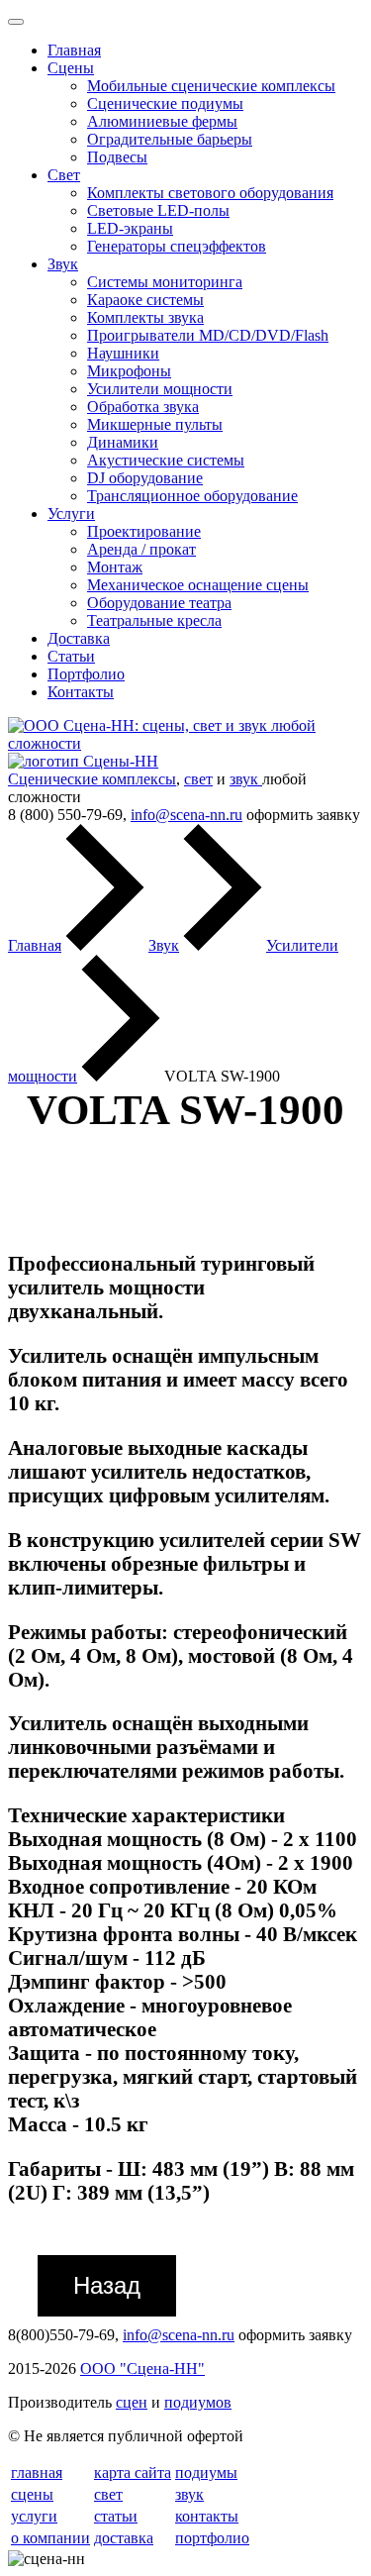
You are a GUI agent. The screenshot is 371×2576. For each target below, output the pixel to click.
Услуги (71, 514)
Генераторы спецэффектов (177, 246)
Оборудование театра (159, 603)
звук (246, 779)
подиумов (198, 2402)
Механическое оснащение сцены (198, 585)
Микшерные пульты (155, 424)
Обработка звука (143, 407)
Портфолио (86, 674)
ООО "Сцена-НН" (142, 2369)
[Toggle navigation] (16, 22)
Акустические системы (166, 460)
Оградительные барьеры (170, 139)
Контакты (81, 692)
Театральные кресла (154, 620)
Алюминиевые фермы (162, 121)
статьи (116, 2516)
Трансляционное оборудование (192, 496)
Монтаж (115, 567)
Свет (64, 175)
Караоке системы (145, 300)
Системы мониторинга (165, 282)
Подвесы (117, 157)
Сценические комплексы (92, 779)
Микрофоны (129, 371)
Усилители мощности (160, 389)
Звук (63, 264)
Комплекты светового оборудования (210, 193)
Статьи (71, 656)
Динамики (123, 442)
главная (37, 2473)
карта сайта (133, 2473)
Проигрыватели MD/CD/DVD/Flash (208, 335)
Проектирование (144, 531)
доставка (124, 2538)
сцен (132, 2402)
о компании (50, 2538)
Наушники (123, 353)
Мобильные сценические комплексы (211, 86)
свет (198, 779)
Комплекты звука (145, 317)
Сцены (71, 68)
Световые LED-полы (158, 210)
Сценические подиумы (165, 103)
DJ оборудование (145, 478)
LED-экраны (130, 228)
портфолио (212, 2538)
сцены (32, 2494)
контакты (207, 2516)
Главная (74, 50)
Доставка (79, 638)
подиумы (206, 2473)
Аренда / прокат (141, 549)
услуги (34, 2516)
